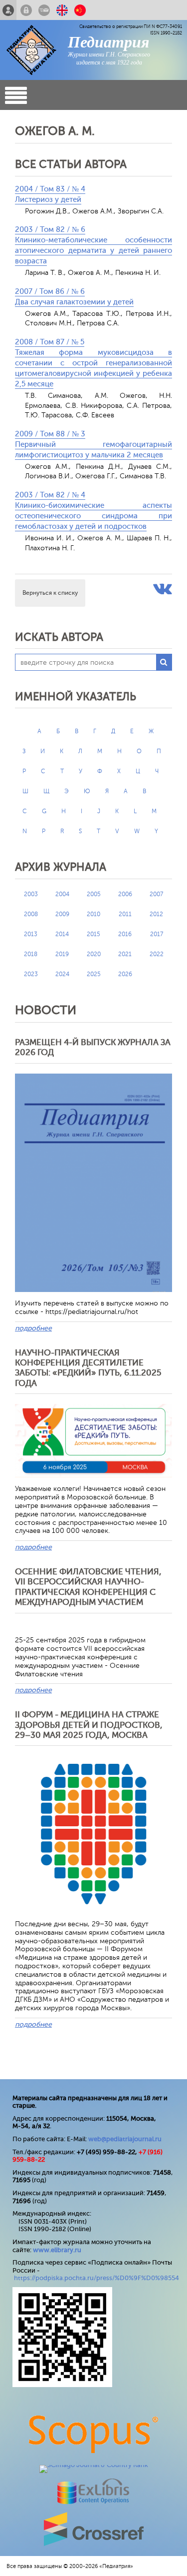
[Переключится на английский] (62, 10)
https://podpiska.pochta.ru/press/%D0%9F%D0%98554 (96, 2278)
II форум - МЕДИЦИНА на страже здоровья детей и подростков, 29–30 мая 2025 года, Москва (89, 1725)
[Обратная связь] (44, 10)
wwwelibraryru (57, 2250)
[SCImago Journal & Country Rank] (94, 2465)
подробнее (33, 1328)
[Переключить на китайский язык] (80, 10)
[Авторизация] (26, 10)
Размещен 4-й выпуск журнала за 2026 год (93, 1047)
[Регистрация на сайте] (8, 10)
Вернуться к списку (50, 593)
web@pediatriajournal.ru (125, 2139)
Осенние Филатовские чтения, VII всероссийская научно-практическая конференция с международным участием (88, 1587)
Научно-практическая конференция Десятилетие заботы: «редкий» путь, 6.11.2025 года (88, 1368)
